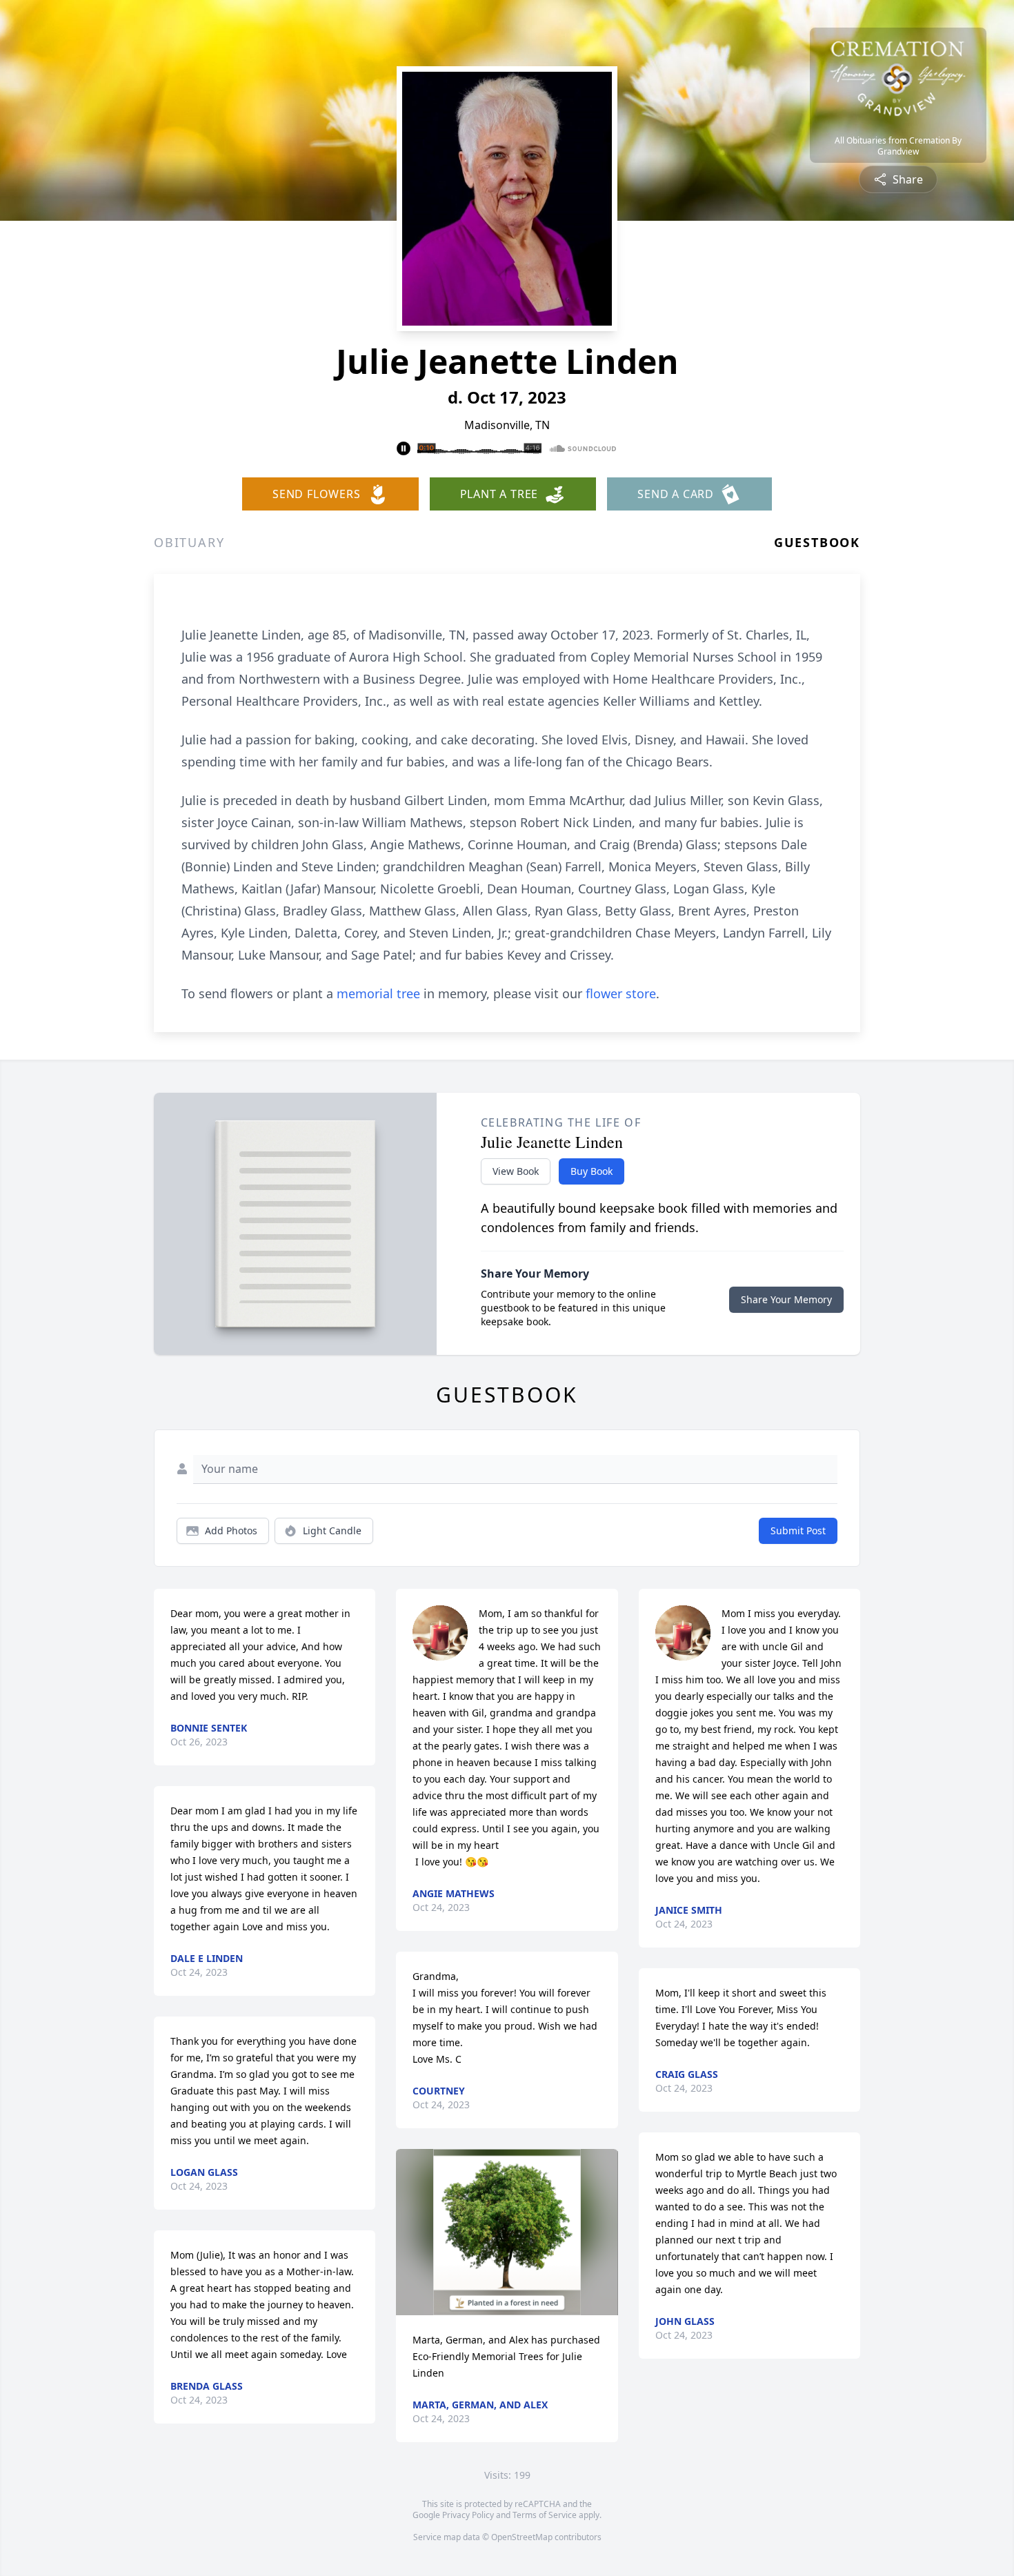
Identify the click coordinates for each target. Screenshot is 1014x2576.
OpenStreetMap (522, 2537)
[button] (507, 2232)
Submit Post (798, 1530)
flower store (621, 993)
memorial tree (378, 993)
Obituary (189, 542)
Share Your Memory (786, 1299)
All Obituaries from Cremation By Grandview (898, 146)
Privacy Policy (468, 2515)
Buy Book (591, 1171)
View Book (516, 1171)
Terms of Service (545, 2515)
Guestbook (817, 542)
